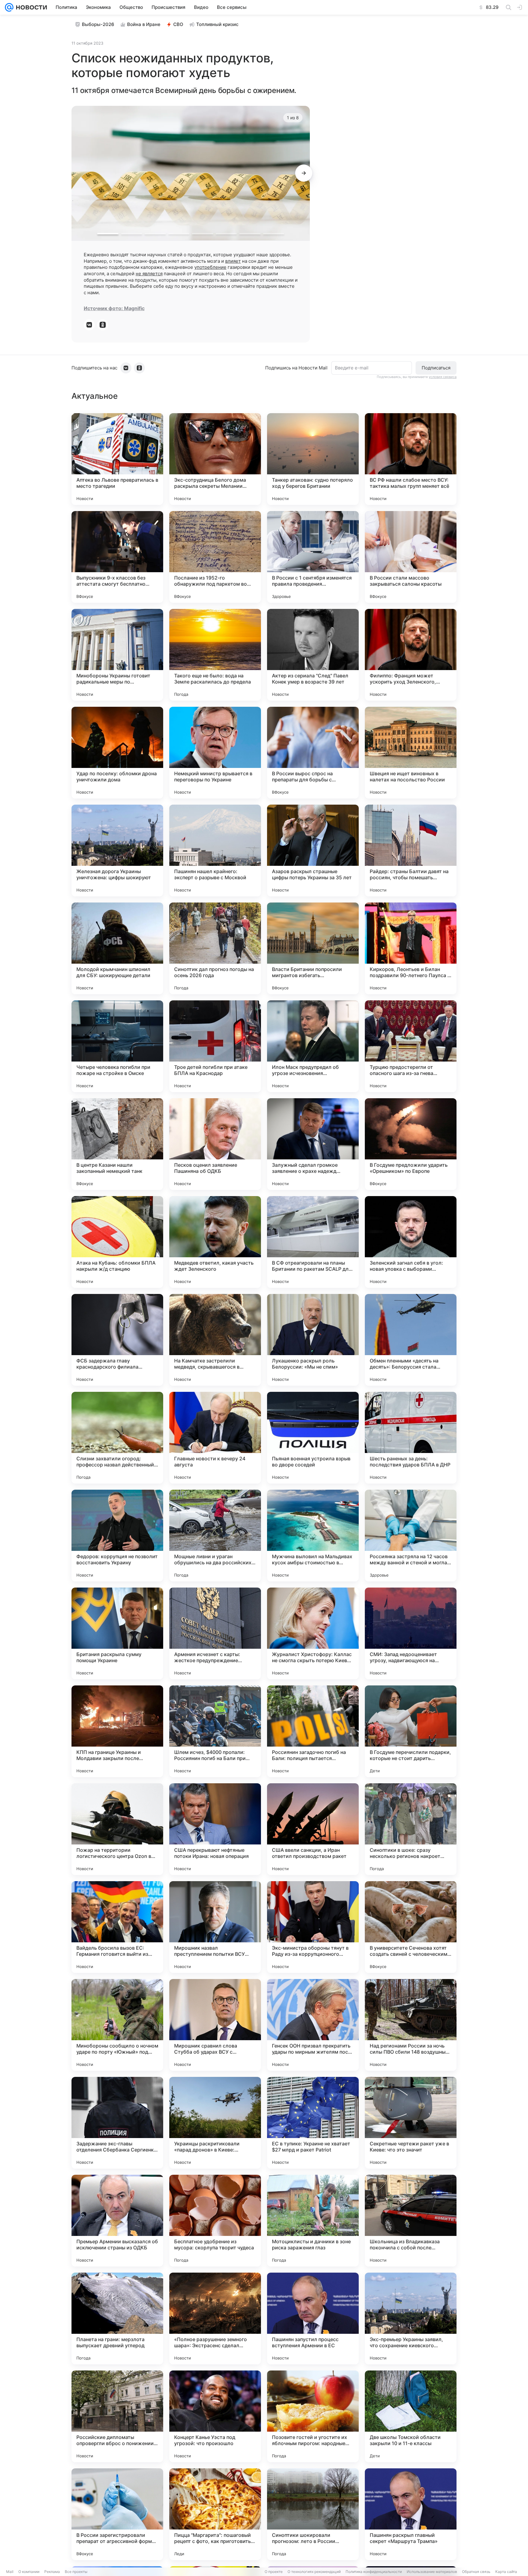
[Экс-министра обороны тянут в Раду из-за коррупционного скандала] (313, 1927)
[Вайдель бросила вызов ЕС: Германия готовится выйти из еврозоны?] (117, 1927)
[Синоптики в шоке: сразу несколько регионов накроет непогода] (411, 1829)
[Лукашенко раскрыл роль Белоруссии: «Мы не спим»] (313, 1340)
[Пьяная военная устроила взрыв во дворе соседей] (313, 1438)
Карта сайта (506, 2572)
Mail (10, 2572)
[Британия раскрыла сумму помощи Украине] (117, 1633)
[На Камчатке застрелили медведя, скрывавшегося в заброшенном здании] (215, 1340)
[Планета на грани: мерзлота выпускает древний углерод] (117, 2318)
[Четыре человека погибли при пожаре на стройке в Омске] (117, 1046)
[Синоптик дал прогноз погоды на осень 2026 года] (215, 948)
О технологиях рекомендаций (314, 2572)
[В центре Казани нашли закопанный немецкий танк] (117, 1144)
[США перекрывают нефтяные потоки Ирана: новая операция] (215, 1829)
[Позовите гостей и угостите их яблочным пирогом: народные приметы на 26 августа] (313, 2416)
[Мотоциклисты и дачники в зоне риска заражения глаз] (313, 2221)
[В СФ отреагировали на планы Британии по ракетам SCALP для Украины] (313, 1242)
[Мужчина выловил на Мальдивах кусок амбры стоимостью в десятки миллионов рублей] (313, 1536)
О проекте (274, 2572)
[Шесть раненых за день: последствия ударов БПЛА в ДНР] (411, 1438)
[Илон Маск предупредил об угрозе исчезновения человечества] (313, 1046)
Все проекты (76, 2572)
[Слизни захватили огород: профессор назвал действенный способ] (117, 1438)
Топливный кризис (217, 24)
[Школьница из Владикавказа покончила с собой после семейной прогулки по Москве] (411, 2221)
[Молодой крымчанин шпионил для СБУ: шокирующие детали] (117, 948)
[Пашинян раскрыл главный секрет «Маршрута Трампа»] (411, 2514)
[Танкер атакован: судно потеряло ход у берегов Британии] (313, 459)
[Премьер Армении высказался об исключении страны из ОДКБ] (117, 2221)
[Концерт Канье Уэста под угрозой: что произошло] (215, 2416)
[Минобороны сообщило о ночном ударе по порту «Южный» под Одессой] (117, 2025)
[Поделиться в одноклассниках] (103, 325)
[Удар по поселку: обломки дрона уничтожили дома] (117, 753)
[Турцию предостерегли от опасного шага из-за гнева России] (411, 1046)
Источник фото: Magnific (114, 308)
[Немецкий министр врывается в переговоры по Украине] (215, 753)
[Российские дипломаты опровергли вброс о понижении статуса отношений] (117, 2416)
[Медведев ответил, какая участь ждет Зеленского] (215, 1242)
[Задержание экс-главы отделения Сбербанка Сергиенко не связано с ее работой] (117, 2123)
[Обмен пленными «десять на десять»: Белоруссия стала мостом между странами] (411, 1340)
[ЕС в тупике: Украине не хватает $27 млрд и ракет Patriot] (313, 2123)
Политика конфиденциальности (374, 2572)
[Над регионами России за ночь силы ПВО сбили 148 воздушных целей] (411, 2025)
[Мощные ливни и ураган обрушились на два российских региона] (215, 1536)
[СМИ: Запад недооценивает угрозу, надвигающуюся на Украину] (411, 1633)
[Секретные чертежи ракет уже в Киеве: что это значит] (411, 2123)
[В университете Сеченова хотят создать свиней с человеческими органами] (411, 1927)
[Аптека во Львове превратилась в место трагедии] (117, 459)
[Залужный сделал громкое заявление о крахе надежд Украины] (313, 1144)
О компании (29, 2572)
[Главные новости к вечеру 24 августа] (215, 1438)
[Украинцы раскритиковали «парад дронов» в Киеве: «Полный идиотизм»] (215, 2123)
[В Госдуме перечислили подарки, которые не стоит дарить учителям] (411, 1731)
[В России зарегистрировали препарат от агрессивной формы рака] (117, 2514)
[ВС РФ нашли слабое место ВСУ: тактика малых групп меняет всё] (411, 459)
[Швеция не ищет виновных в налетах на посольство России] (411, 753)
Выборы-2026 (98, 24)
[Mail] (9, 7)
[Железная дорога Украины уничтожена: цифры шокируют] (117, 851)
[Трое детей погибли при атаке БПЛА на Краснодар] (215, 1046)
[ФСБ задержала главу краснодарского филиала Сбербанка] (117, 1340)
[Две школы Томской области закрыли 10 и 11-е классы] (411, 2416)
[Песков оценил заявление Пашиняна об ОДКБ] (215, 1144)
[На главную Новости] (30, 7)
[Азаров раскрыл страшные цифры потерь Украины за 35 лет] (313, 851)
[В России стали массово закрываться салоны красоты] (411, 557)
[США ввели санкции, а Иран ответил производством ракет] (313, 1829)
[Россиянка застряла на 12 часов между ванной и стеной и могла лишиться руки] (411, 1536)
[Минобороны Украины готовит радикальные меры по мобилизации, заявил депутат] (117, 655)
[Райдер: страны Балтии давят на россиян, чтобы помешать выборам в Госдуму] (411, 851)
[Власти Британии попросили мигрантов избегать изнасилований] (313, 948)
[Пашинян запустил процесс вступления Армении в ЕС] (313, 2318)
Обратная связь (476, 2572)
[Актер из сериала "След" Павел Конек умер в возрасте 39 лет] (313, 655)
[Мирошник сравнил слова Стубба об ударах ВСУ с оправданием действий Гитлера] (215, 2025)
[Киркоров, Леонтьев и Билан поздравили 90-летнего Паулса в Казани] (411, 948)
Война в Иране (144, 24)
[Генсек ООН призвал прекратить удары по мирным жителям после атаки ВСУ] (313, 2025)
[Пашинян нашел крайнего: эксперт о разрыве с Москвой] (215, 851)
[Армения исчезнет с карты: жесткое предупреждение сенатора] (215, 1633)
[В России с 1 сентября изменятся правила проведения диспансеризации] (313, 557)
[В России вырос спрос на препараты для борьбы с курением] (313, 753)
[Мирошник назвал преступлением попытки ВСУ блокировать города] (215, 1927)
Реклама (52, 2572)
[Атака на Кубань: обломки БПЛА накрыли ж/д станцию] (117, 1242)
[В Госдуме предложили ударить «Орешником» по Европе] (411, 1144)
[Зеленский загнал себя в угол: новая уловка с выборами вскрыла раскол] (411, 1242)
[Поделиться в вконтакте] (89, 325)
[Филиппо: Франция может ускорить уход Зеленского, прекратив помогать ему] (411, 655)
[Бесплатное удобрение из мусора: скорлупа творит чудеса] (215, 2221)
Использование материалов (432, 2572)
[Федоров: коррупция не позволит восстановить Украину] (117, 1536)
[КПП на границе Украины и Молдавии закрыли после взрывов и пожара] (117, 1731)
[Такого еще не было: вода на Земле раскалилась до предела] (215, 655)
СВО (178, 24)
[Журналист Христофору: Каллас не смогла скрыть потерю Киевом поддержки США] (313, 1633)
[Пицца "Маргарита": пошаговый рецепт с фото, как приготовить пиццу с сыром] (215, 2514)
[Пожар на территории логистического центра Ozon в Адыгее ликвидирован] (117, 1829)
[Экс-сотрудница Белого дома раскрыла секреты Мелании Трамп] (215, 459)
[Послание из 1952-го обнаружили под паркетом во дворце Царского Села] (215, 557)
